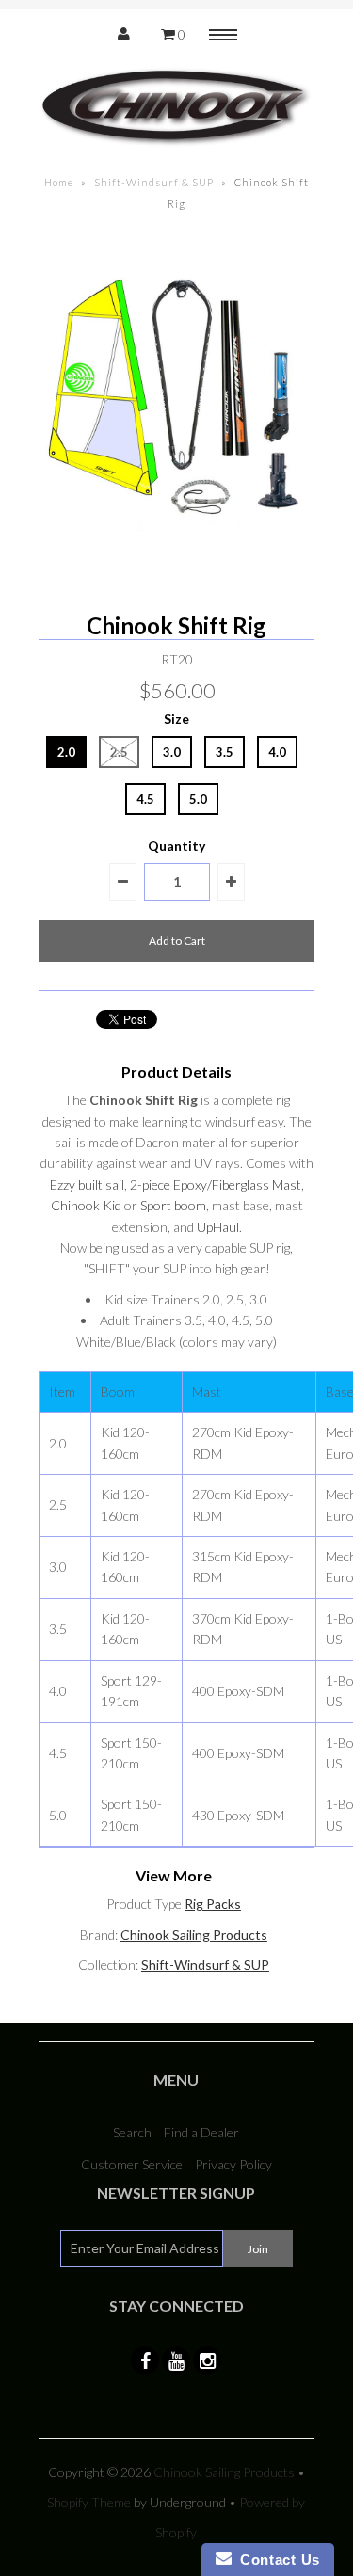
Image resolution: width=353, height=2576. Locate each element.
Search (132, 2132)
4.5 (145, 799)
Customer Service (132, 2164)
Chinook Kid (86, 1205)
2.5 (119, 752)
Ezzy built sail (87, 1184)
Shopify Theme (89, 2502)
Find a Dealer (201, 2132)
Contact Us (276, 2560)
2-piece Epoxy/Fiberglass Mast (216, 1184)
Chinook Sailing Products (194, 1935)
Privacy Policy (233, 2164)
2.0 (66, 752)
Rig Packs (213, 1904)
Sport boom (173, 1205)
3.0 (172, 752)
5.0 (198, 799)
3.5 (225, 752)
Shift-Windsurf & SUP (154, 182)
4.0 (277, 752)
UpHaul (218, 1227)
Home (59, 182)
